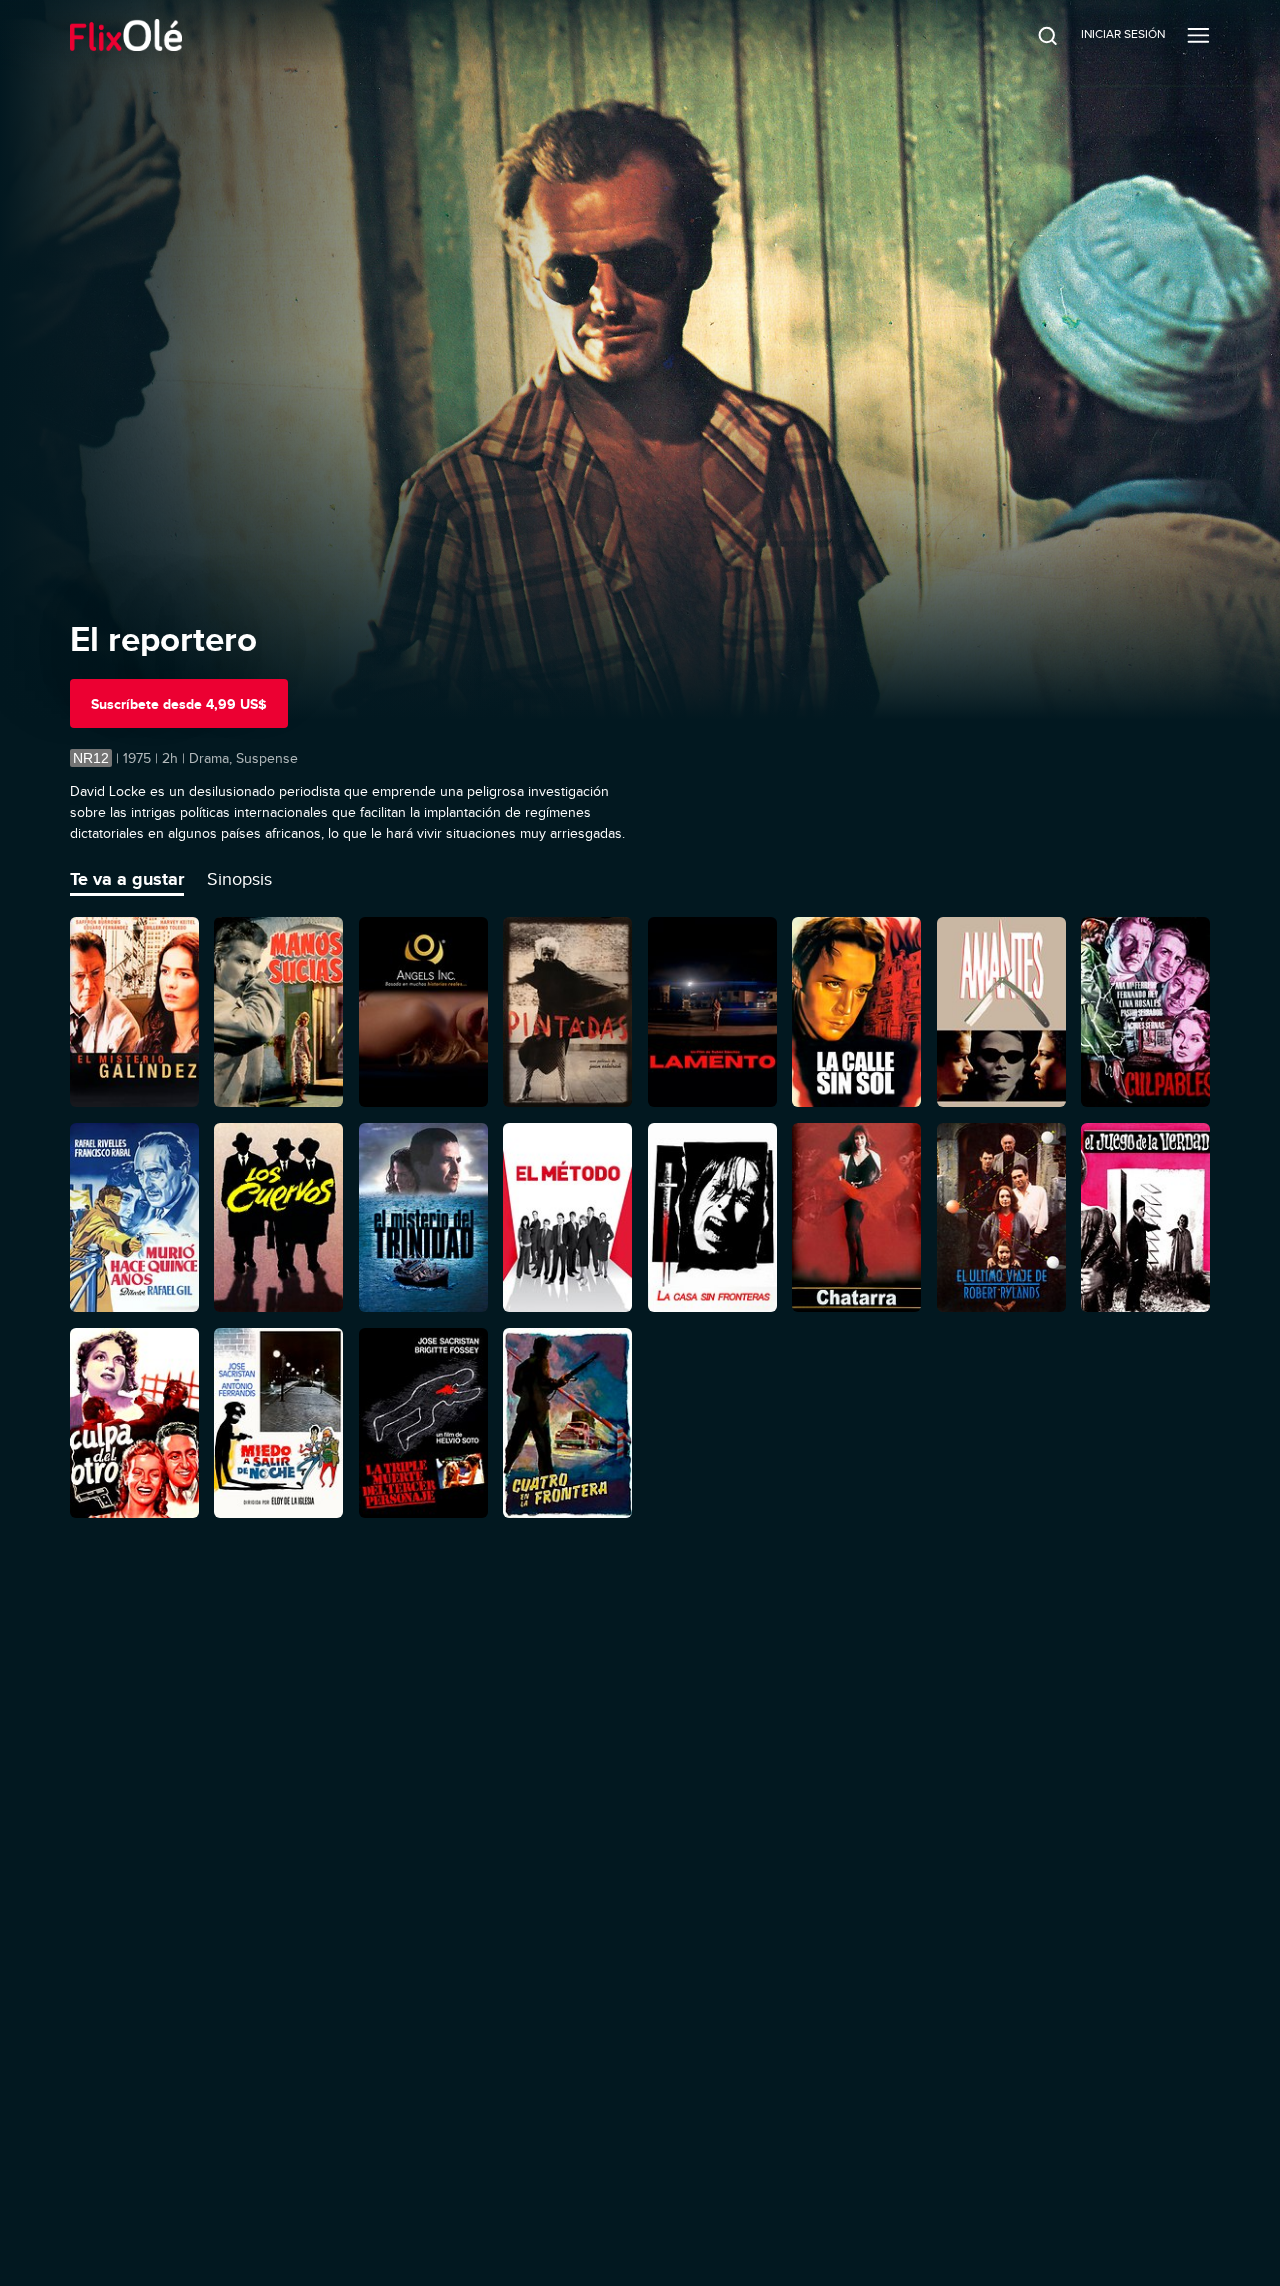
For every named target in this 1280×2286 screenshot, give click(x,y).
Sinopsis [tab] (239, 879)
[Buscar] (1034, 35)
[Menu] (1198, 35)
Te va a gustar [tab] (127, 879)
